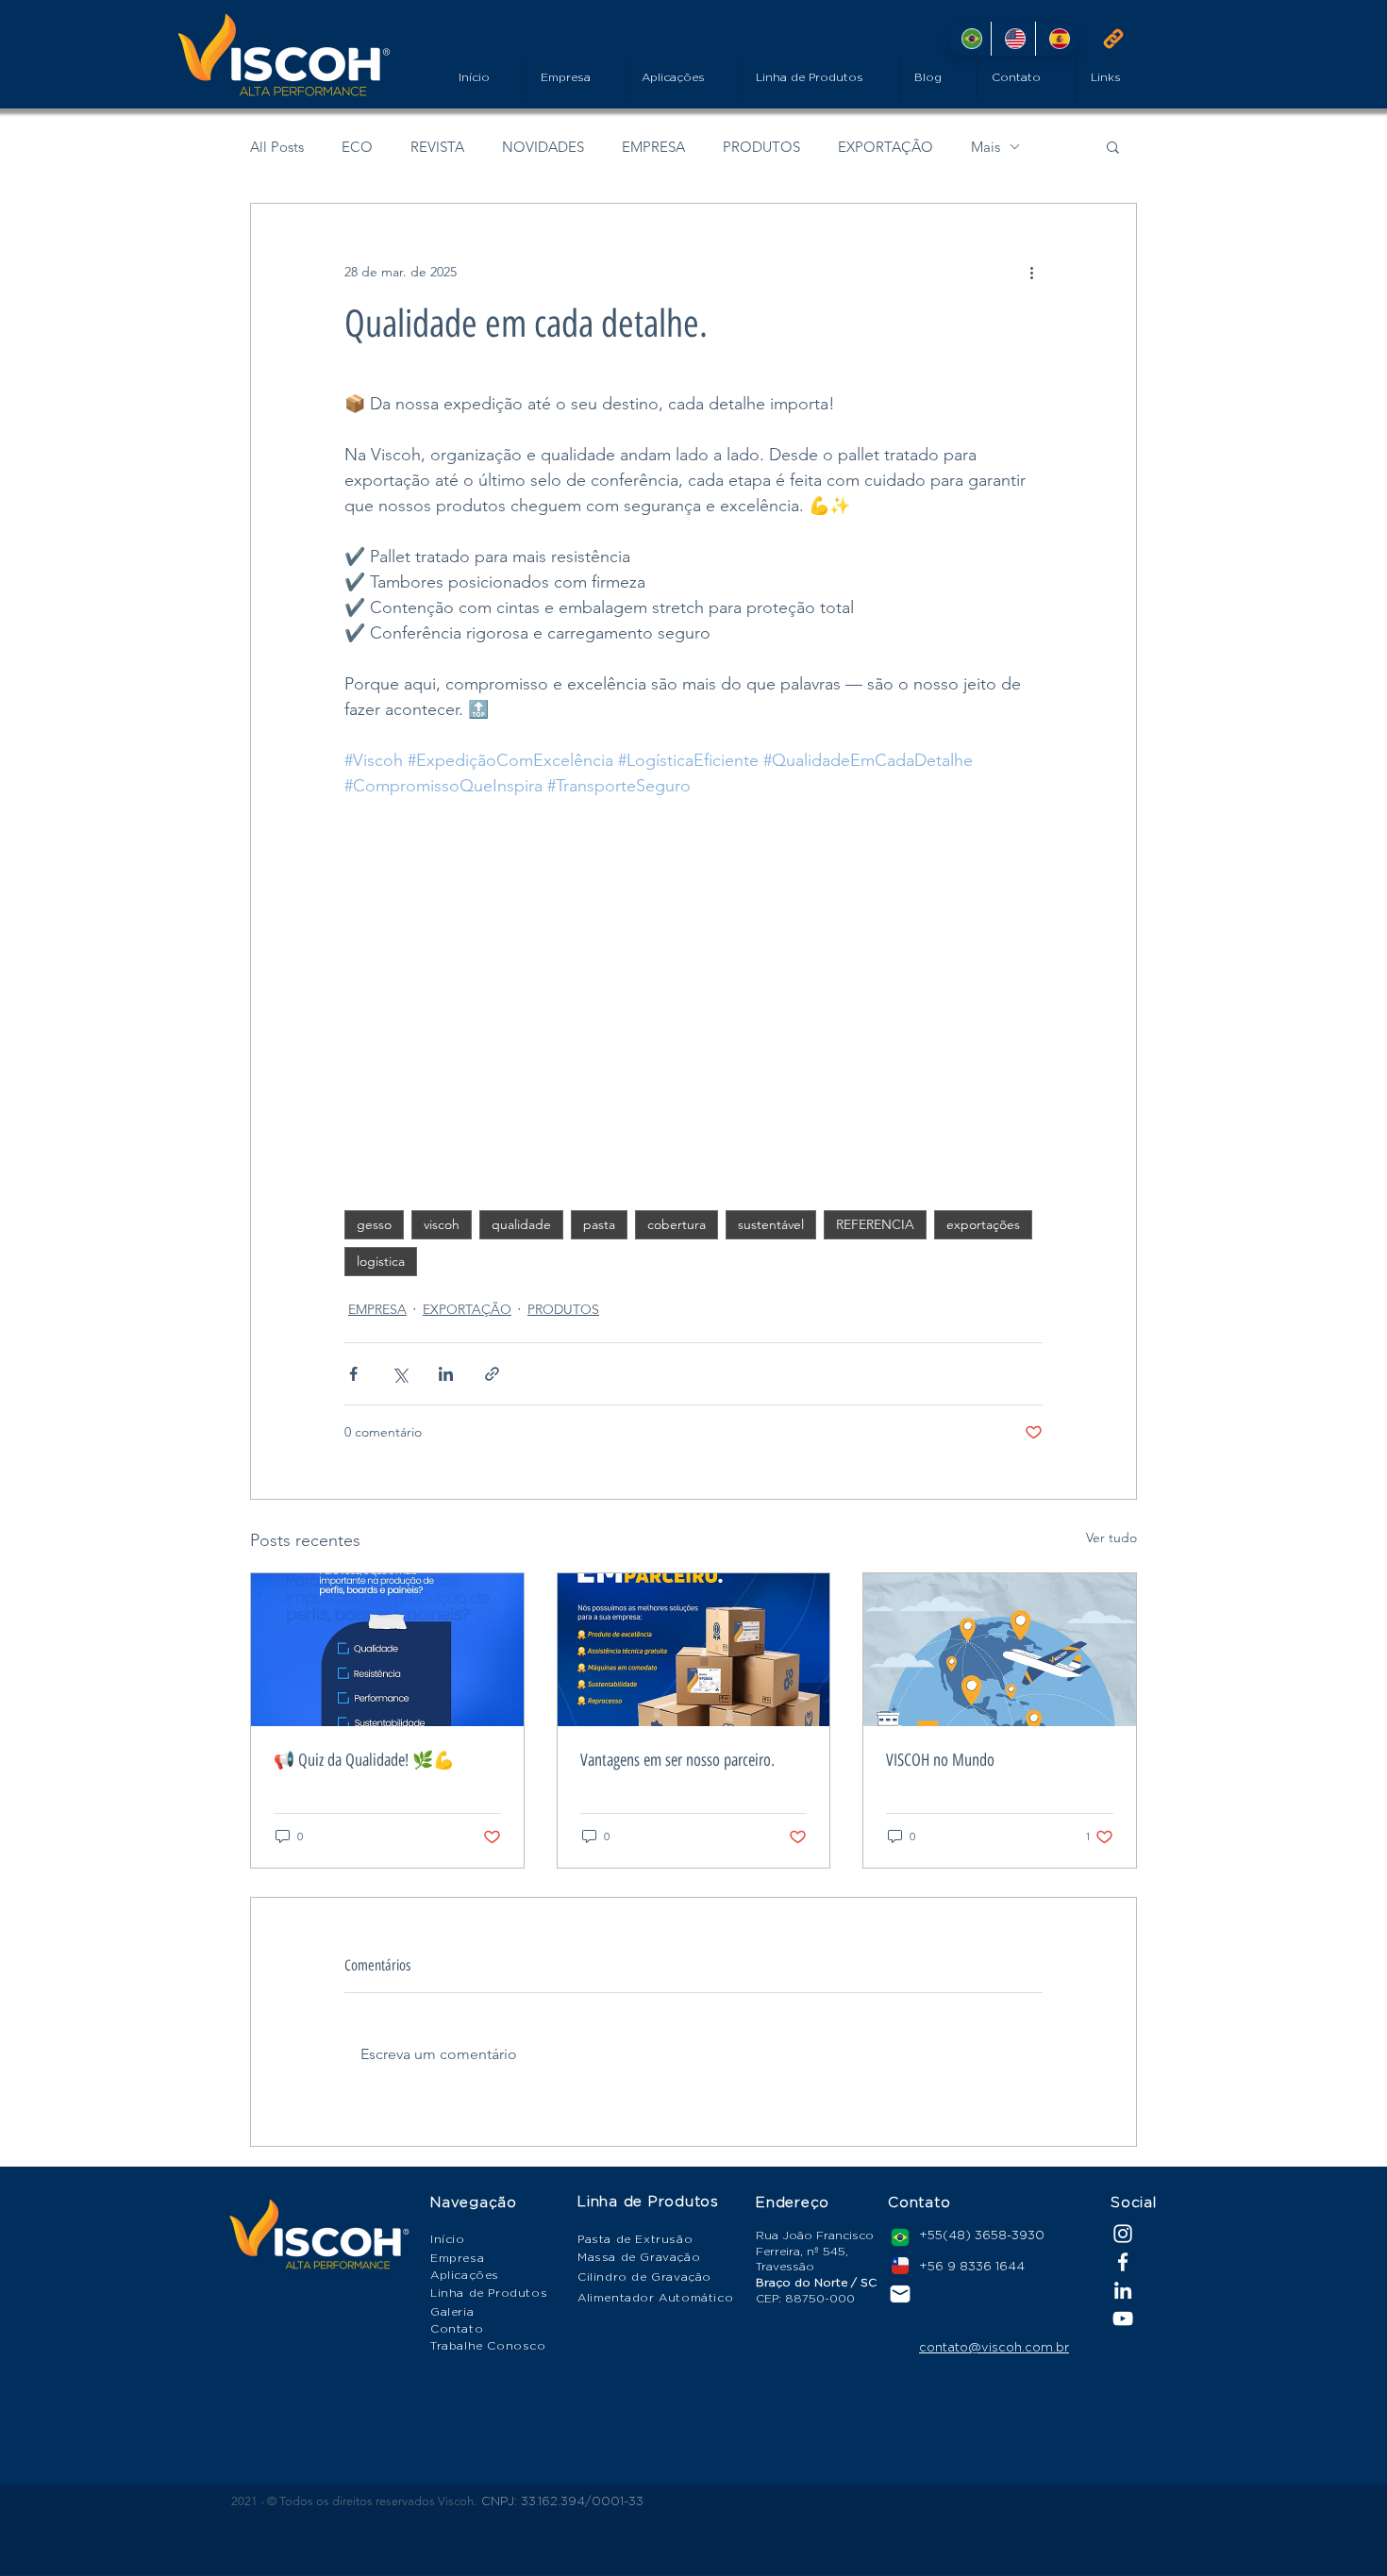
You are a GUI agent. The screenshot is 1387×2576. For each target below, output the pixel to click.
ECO (357, 147)
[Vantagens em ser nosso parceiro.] (694, 1650)
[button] (1113, 146)
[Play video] (693, 995)
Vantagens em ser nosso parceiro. (677, 1760)
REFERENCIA (875, 1224)
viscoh (442, 1224)
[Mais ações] (1031, 272)
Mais (986, 147)
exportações (983, 1224)
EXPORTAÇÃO (886, 147)
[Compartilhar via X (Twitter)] (400, 1374)
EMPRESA (653, 147)
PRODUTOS (761, 147)
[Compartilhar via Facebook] (353, 1374)
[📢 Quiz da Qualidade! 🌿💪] (387, 1650)
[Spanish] (1057, 39)
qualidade (521, 1224)
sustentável (771, 1224)
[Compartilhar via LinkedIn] (446, 1374)
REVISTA (437, 147)
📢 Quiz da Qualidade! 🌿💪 (364, 1760)
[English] (1012, 39)
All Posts (277, 147)
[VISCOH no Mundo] (1000, 1650)
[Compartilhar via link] (492, 1374)
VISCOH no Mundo (940, 1760)
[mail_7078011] (900, 2294)
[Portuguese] (969, 39)
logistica (381, 1261)
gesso (374, 1224)
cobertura (677, 1224)
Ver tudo (1111, 1537)
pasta (599, 1224)
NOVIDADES (543, 147)
